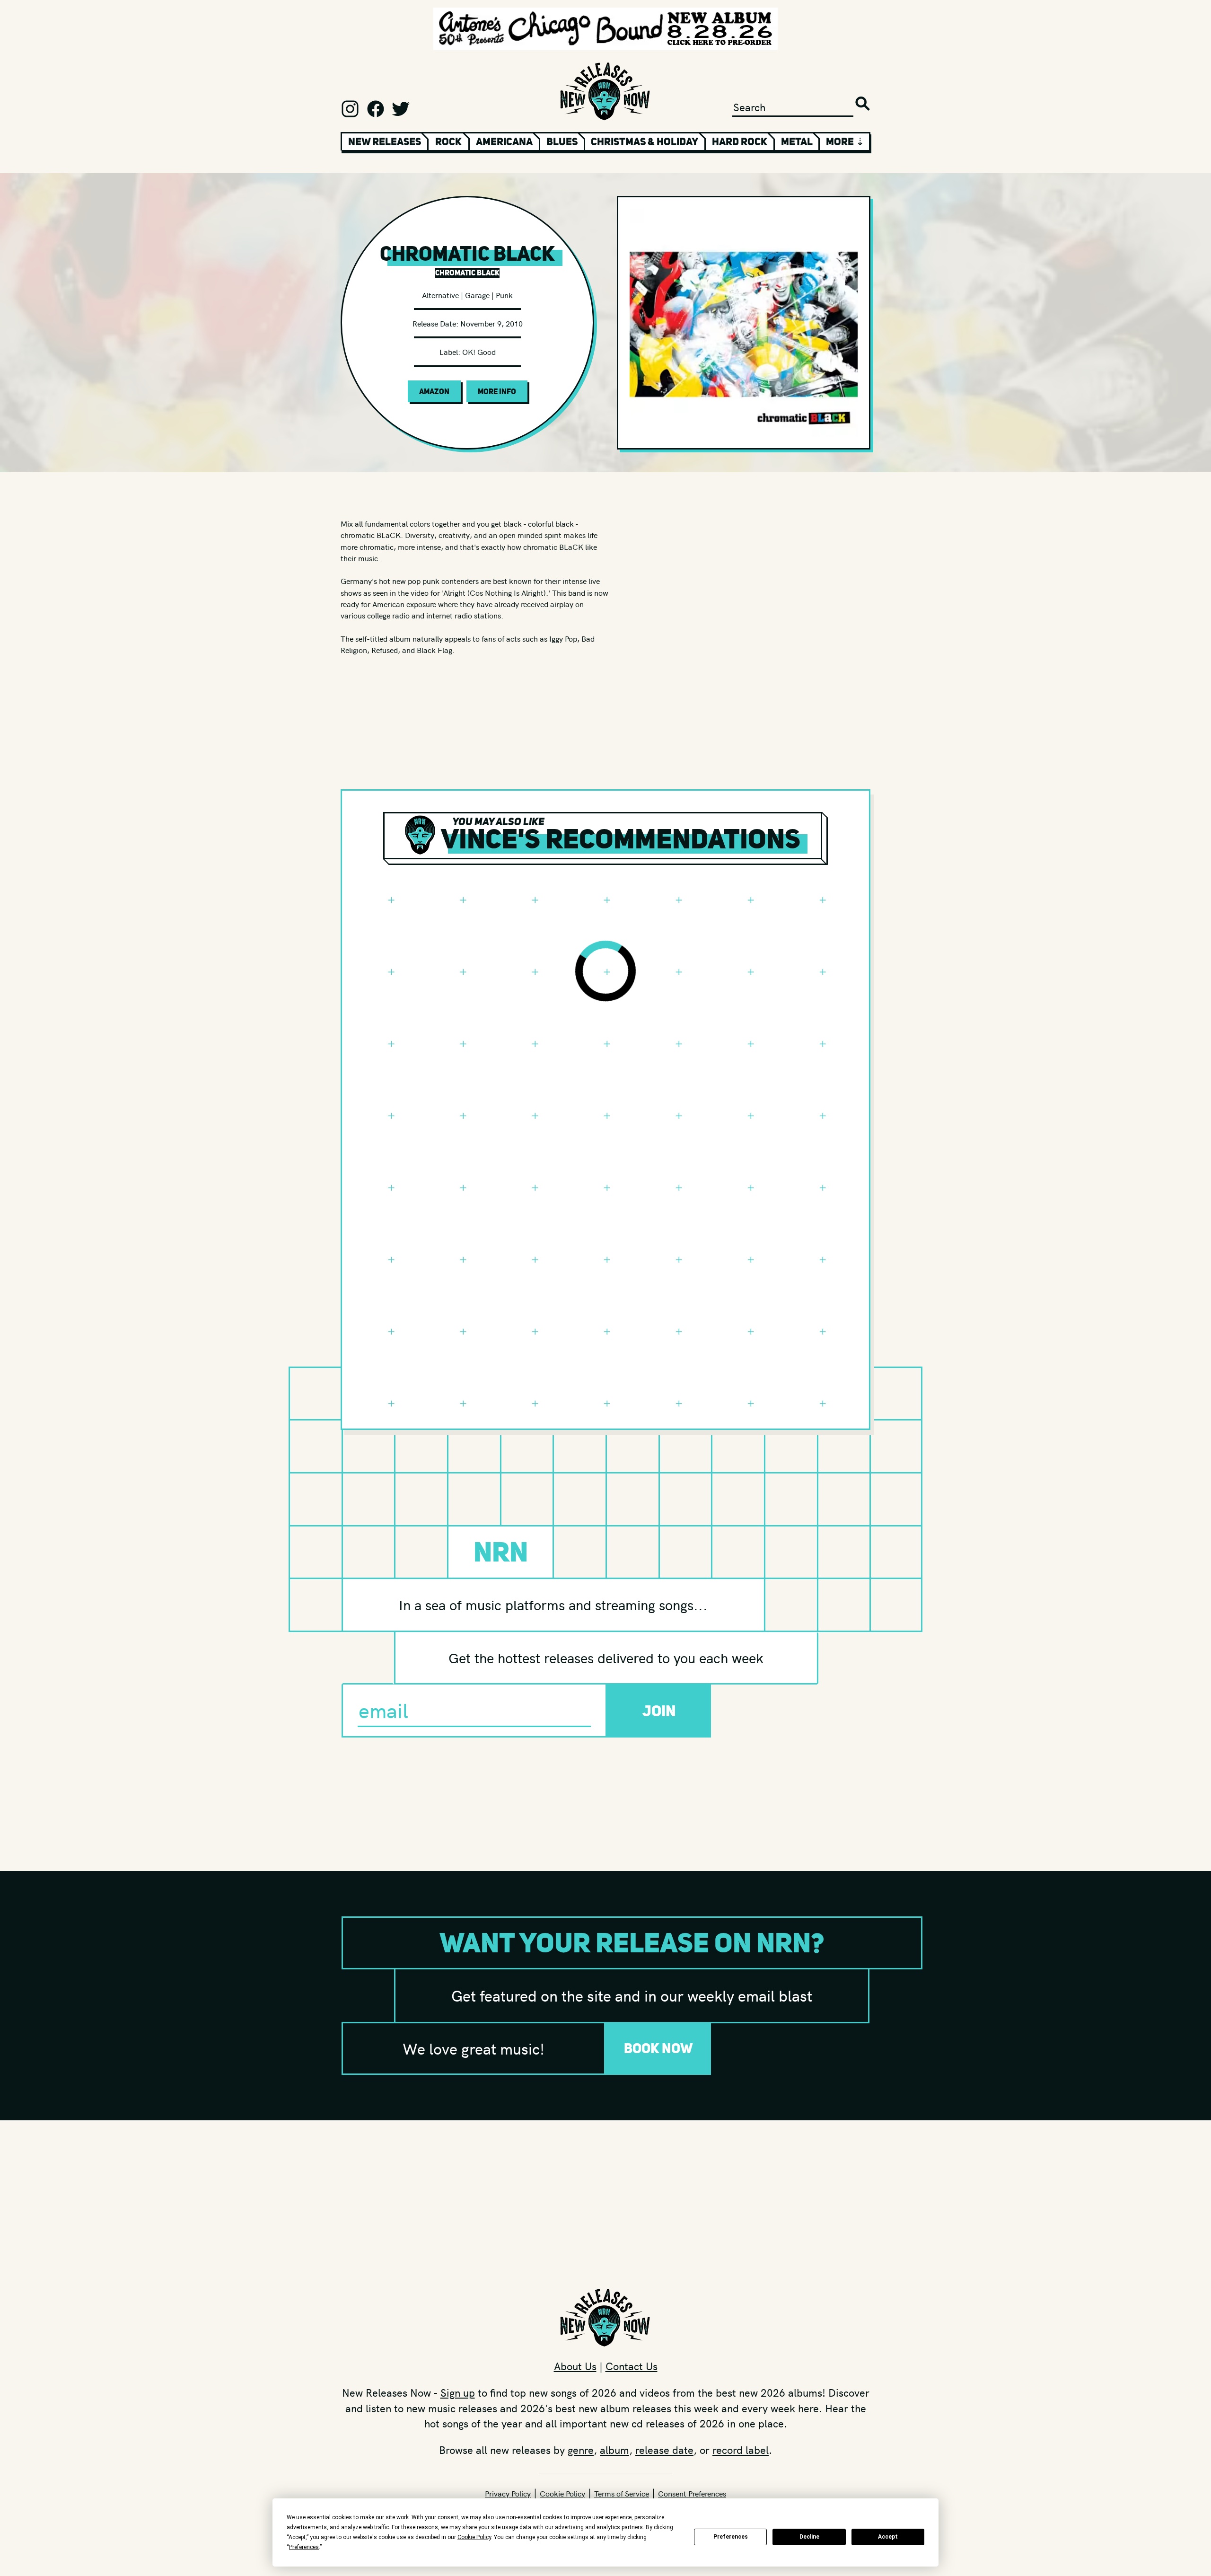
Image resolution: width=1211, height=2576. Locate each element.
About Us (575, 2366)
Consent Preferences (692, 2493)
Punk (504, 295)
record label (741, 2450)
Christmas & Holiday (645, 141)
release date (664, 2450)
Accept (888, 2537)
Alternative (440, 295)
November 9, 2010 (491, 323)
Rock (448, 141)
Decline (809, 2537)
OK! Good (479, 352)
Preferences (731, 2537)
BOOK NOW (658, 2048)
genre (581, 2450)
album (614, 2450)
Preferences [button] (304, 2547)
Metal (797, 141)
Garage (477, 295)
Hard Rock (740, 141)
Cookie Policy (562, 2493)
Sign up (458, 2392)
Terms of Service (622, 2493)
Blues (562, 141)
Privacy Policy (508, 2493)
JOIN (659, 1711)
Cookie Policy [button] (474, 2537)
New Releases (385, 141)
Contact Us (632, 2366)
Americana (504, 141)
